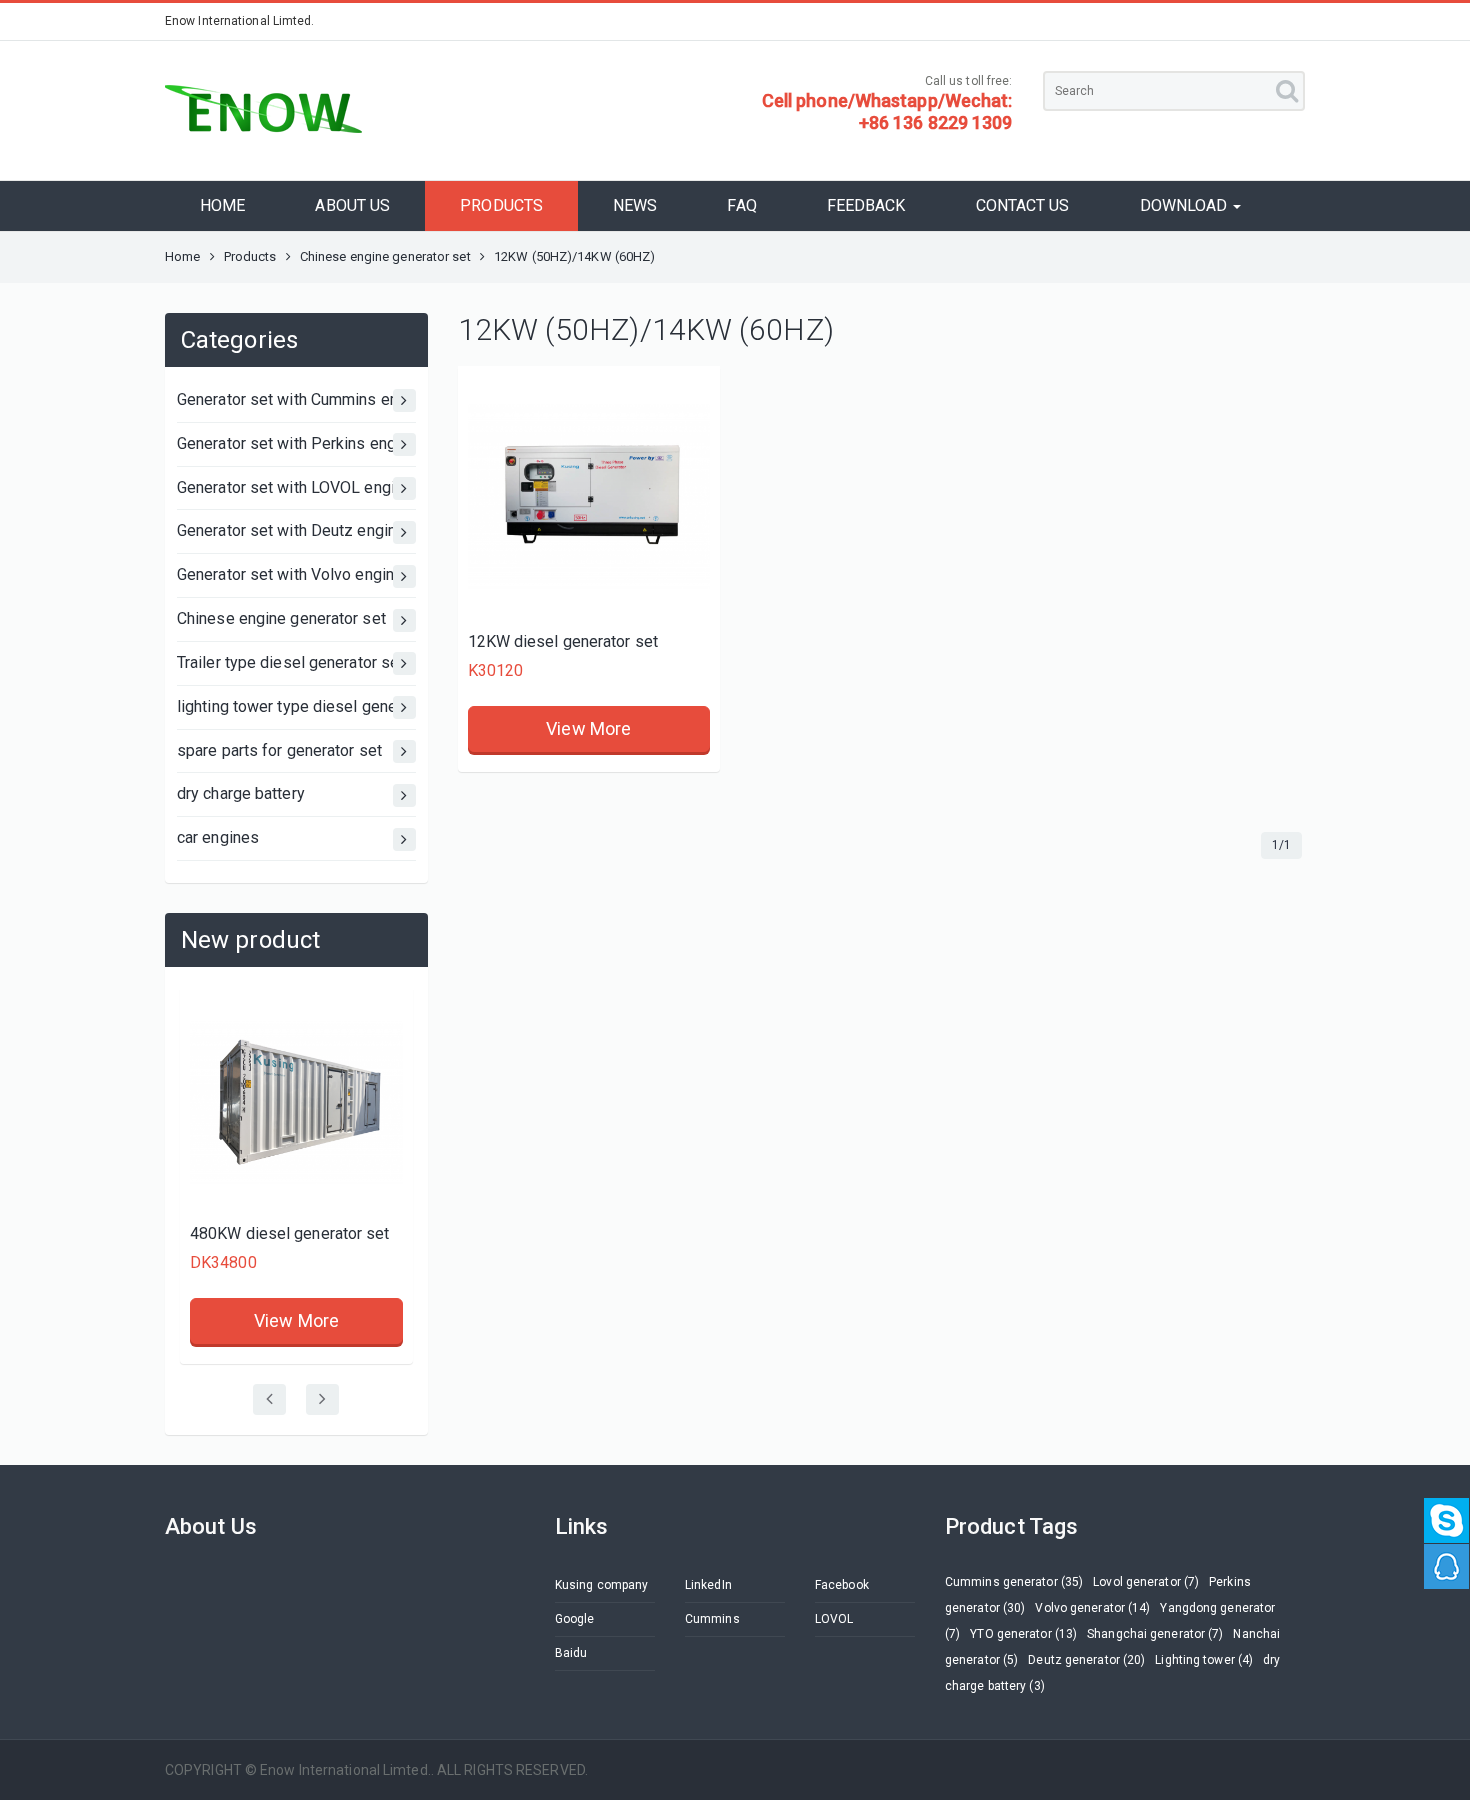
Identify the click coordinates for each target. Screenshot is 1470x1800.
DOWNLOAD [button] (1186, 205)
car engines (218, 837)
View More (296, 1320)
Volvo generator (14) (1092, 1608)
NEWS (635, 205)
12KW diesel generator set (563, 641)
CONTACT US (1023, 205)
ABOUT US (352, 205)
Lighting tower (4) (1204, 1660)
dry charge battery (241, 793)
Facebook (842, 1585)
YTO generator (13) (1023, 1634)
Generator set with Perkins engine (296, 443)
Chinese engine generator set (385, 256)
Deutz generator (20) (1086, 1660)
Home (182, 256)
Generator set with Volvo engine (290, 574)
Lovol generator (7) (1146, 1582)
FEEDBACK (866, 205)
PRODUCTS (501, 205)
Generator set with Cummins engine (296, 399)
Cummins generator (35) (1014, 1582)
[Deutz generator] (296, 1103)
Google (575, 1619)
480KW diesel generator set (290, 1233)
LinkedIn (708, 1585)
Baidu (571, 1653)
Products (250, 256)
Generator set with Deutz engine (291, 530)
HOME (222, 205)
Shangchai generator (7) (1155, 1634)
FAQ (741, 205)
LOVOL (834, 1619)
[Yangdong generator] (589, 497)
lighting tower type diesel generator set (296, 706)
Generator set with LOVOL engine (294, 487)
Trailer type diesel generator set (290, 662)
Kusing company (601, 1585)
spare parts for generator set (279, 750)
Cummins (712, 1619)
